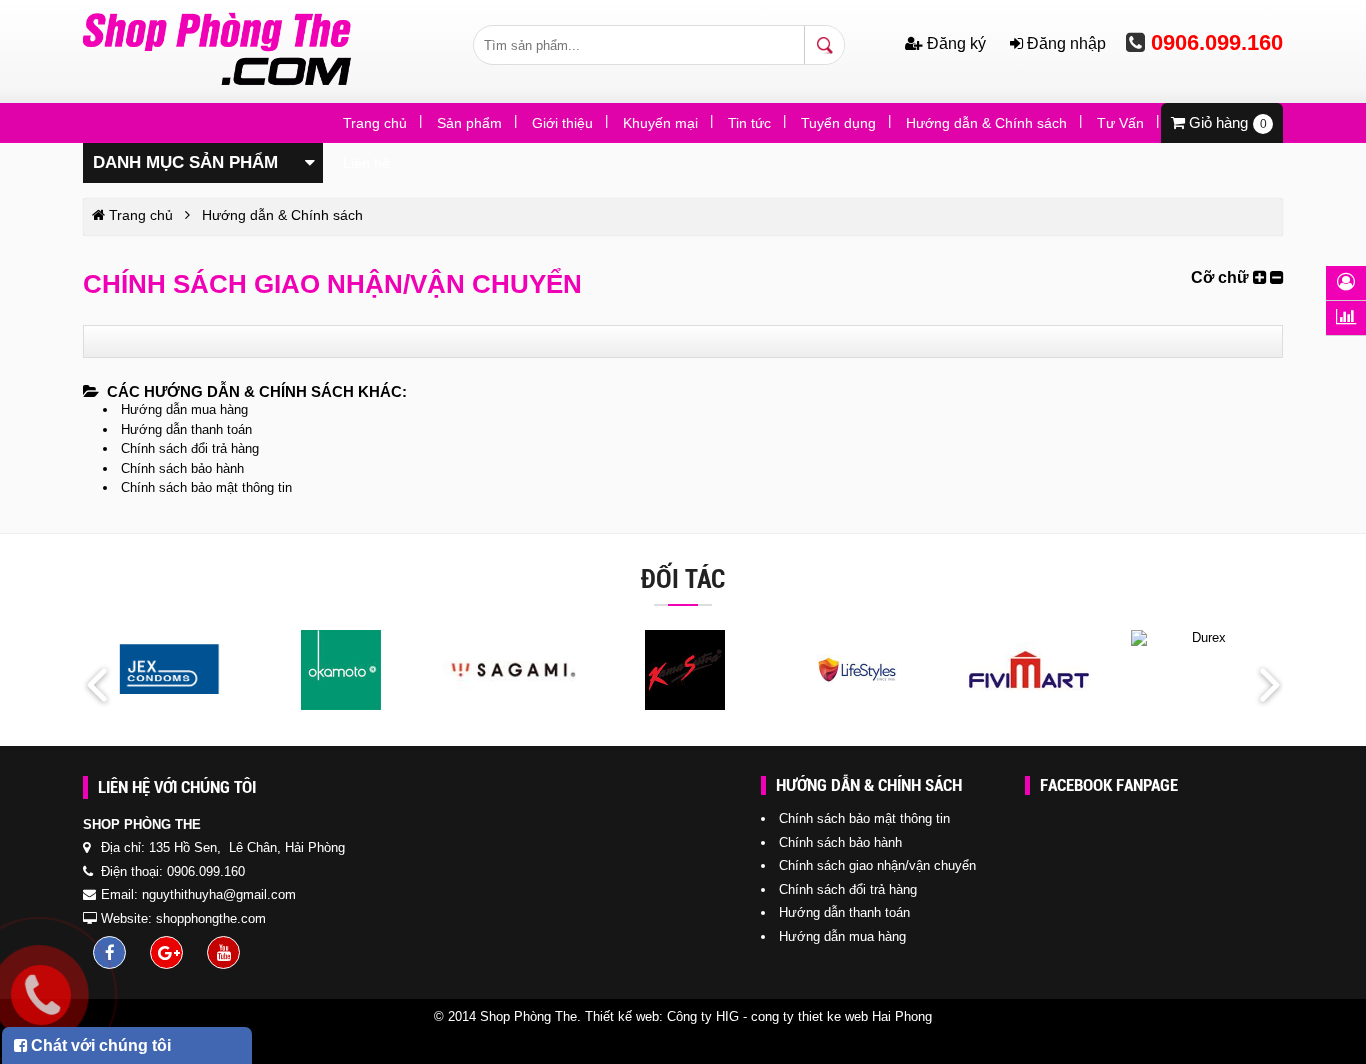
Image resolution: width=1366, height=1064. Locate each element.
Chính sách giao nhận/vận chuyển (877, 865)
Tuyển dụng (838, 123)
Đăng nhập (1064, 43)
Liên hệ (366, 163)
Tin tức (749, 123)
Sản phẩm (469, 123)
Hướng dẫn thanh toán (186, 429)
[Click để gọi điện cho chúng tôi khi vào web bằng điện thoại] (40, 995)
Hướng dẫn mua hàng (184, 409)
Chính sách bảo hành (182, 468)
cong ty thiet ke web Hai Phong (841, 1016)
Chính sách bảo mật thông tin (206, 487)
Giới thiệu (562, 123)
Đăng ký (956, 43)
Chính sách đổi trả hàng (190, 448)
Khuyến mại (660, 123)
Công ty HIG (703, 1016)
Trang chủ (375, 123)
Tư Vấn (1120, 123)
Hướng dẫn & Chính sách (986, 123)
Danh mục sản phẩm (185, 162)
